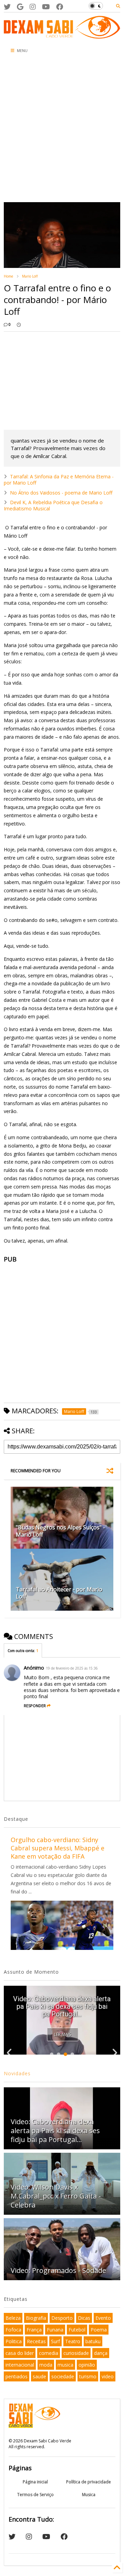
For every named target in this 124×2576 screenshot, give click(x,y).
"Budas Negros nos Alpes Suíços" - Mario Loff (60, 1531)
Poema (99, 2330)
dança (101, 2353)
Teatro (73, 2341)
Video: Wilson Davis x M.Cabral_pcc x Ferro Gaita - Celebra (56, 2196)
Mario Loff (30, 276)
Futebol (77, 2330)
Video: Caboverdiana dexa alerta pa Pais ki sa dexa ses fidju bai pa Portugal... (62, 2006)
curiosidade (76, 2353)
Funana (55, 2330)
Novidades (17, 2073)
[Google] (20, 7)
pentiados (17, 2376)
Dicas (84, 2318)
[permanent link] (19, 324)
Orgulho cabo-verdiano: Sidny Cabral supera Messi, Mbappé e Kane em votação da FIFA (58, 1848)
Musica (89, 2495)
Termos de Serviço (35, 2495)
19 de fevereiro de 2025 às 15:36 (72, 1668)
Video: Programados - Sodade (58, 2270)
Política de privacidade (89, 2482)
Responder (35, 1706)
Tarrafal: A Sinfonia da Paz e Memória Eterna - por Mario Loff (59, 480)
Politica (14, 2341)
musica (65, 2365)
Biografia (36, 2318)
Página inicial (35, 2482)
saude (39, 2376)
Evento (103, 2318)
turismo (88, 2376)
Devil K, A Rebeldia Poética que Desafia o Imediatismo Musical (53, 505)
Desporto (62, 2318)
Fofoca (13, 2330)
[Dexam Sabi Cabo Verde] (62, 35)
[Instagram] (33, 7)
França (34, 2330)
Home (8, 276)
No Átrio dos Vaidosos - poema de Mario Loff (61, 493)
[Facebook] (60, 7)
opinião (87, 2365)
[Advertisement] (62, 130)
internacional (20, 2365)
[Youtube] (46, 7)
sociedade (63, 2376)
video (108, 2376)
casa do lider (20, 2353)
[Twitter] (7, 7)
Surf (55, 2341)
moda (46, 2365)
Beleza (13, 2318)
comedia (49, 2353)
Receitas (36, 2341)
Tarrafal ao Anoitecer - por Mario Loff (59, 1593)
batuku (93, 2341)
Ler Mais (63, 2034)
